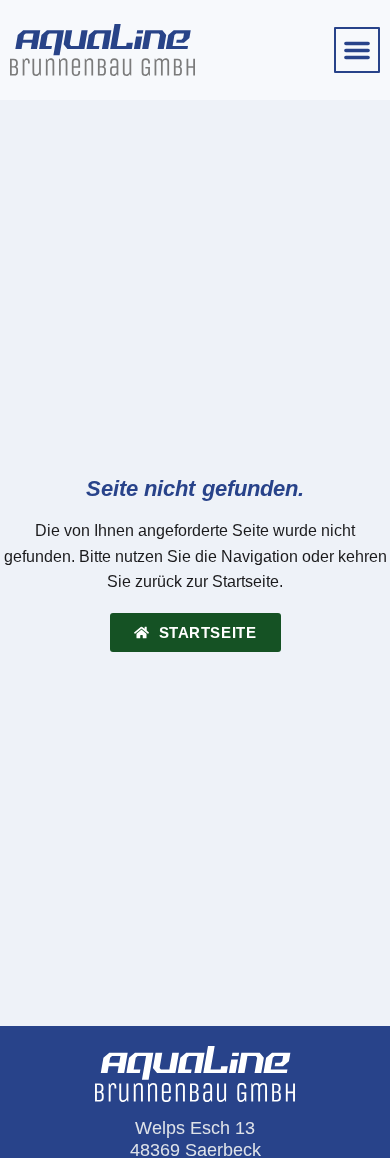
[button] (357, 50)
